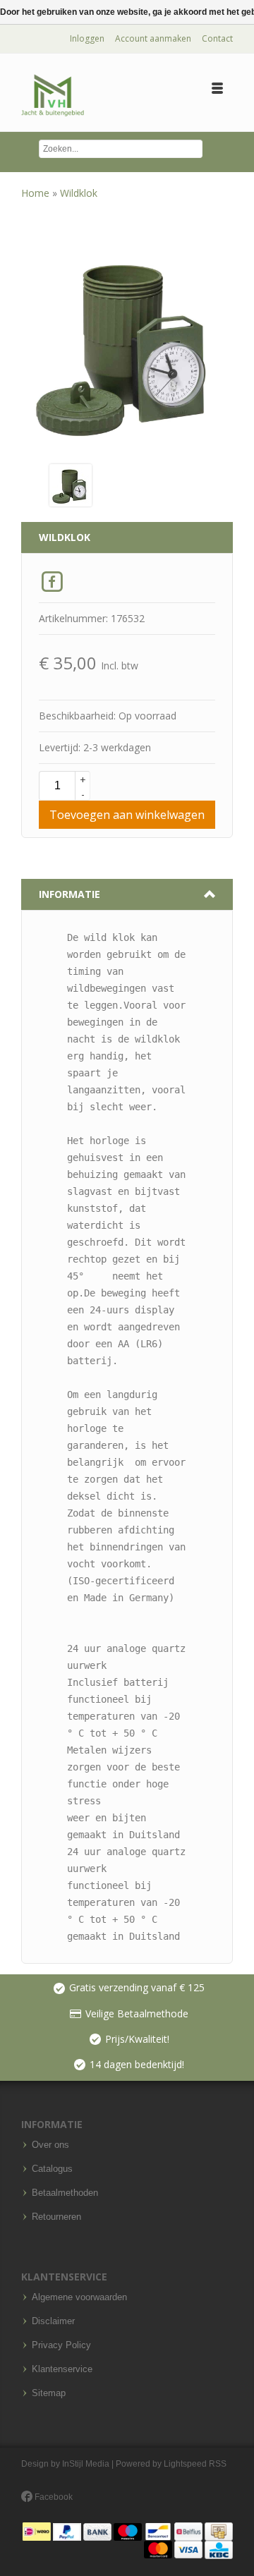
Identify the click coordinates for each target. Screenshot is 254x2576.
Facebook (53, 2497)
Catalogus (52, 2169)
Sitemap (49, 2393)
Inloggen (87, 38)
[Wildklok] (71, 484)
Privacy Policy (61, 2345)
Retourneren (56, 2217)
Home (37, 193)
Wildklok (79, 193)
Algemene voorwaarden (79, 2297)
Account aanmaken (153, 38)
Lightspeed (185, 2464)
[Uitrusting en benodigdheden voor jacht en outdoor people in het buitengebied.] (53, 96)
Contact (217, 38)
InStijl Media (86, 2464)
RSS (218, 2464)
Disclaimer (53, 2321)
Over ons (50, 2145)
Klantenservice (62, 2369)
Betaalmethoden (65, 2193)
